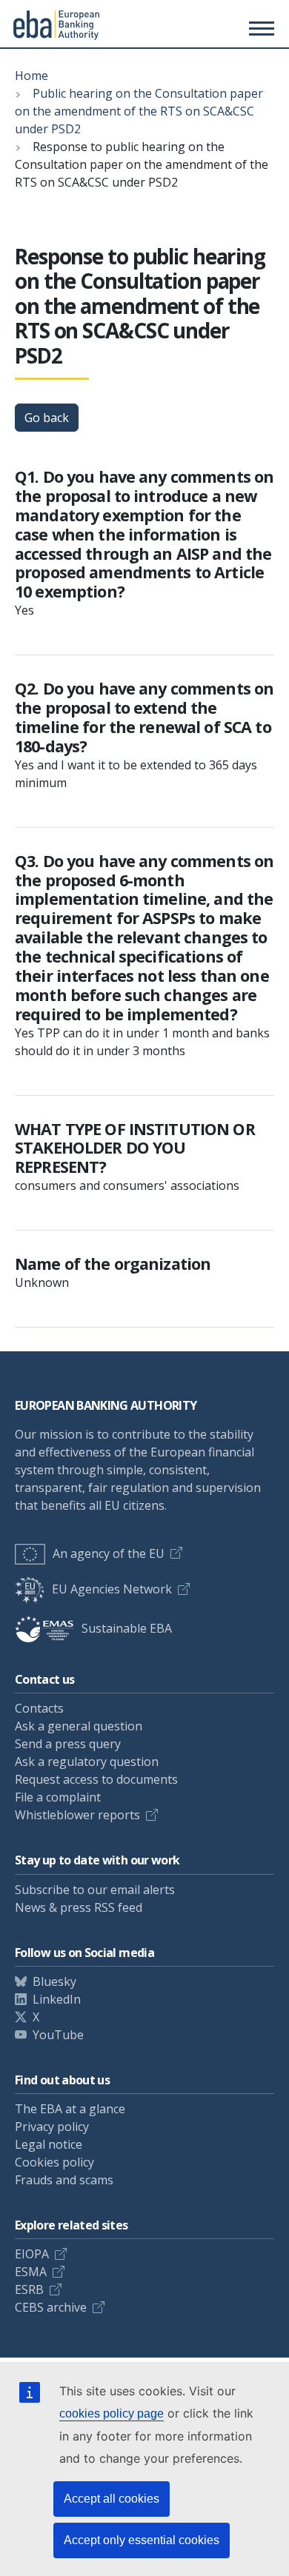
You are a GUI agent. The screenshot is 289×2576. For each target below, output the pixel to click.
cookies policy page (112, 2413)
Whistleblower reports (77, 1815)
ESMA (31, 2272)
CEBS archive (51, 2307)
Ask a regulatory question (87, 1762)
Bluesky (54, 1981)
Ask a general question (79, 1726)
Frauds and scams (64, 2180)
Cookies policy (54, 2162)
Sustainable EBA (127, 1628)
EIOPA (32, 2254)
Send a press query (68, 1744)
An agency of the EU (109, 1553)
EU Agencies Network (112, 1589)
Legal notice (49, 2144)
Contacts (39, 1708)
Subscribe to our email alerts (95, 1890)
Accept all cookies (112, 2499)
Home (31, 76)
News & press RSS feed (79, 1907)
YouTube (58, 2035)
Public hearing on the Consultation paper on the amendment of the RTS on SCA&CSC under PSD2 (139, 111)
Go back (47, 418)
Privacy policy (52, 2127)
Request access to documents (96, 1779)
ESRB (29, 2289)
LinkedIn (57, 1999)
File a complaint (58, 1797)
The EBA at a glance (70, 2109)
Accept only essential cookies (142, 2540)
